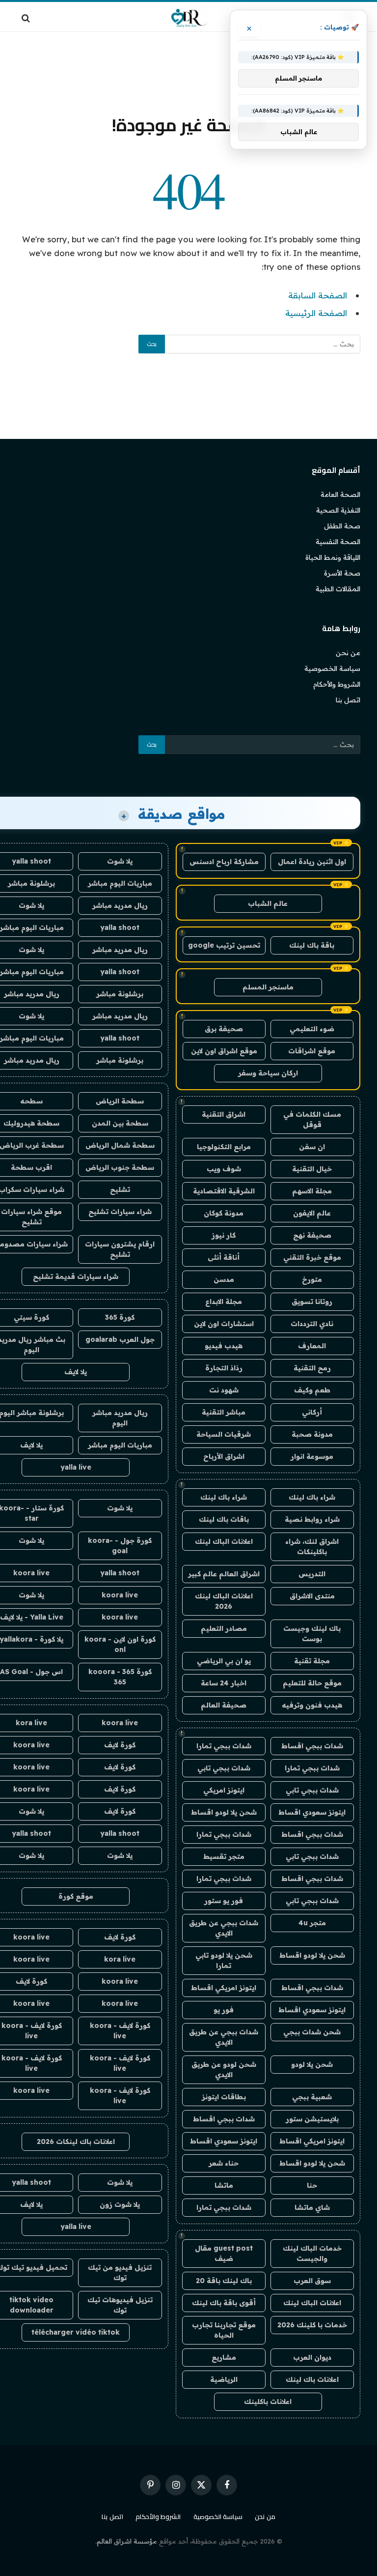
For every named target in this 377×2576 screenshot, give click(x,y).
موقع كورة (76, 1896)
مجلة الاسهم (312, 1191)
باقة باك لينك (312, 945)
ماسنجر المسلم (268, 987)
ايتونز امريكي (224, 1790)
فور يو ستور (224, 1901)
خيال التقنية (312, 1169)
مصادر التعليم (224, 1628)
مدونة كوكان (224, 1213)
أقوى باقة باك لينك (224, 2303)
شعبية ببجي (312, 2097)
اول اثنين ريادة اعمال (312, 862)
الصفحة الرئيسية (316, 313)
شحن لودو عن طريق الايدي (224, 2069)
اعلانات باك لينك (312, 2379)
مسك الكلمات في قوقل (312, 1119)
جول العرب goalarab (120, 1339)
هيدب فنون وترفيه (312, 1705)
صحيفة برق (224, 1029)
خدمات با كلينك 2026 (312, 2325)
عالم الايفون (312, 1213)
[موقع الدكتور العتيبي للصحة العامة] (188, 18)
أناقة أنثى (224, 1257)
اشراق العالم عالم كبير (224, 1574)
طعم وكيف (312, 1390)
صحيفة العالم (224, 1705)
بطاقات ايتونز (224, 2097)
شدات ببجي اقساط (312, 1746)
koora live (120, 1595)
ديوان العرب (312, 2357)
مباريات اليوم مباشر (120, 883)
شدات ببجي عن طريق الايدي (224, 1928)
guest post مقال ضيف (224, 2253)
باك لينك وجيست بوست (312, 1634)
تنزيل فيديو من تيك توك (120, 2272)
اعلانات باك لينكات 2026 (76, 2142)
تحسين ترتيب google (224, 945)
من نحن (348, 653)
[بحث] (27, 18)
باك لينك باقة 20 (224, 2281)
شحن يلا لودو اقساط (224, 1812)
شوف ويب (224, 1169)
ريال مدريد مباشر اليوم (120, 1418)
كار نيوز (224, 1235)
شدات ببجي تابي (224, 1768)
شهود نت (224, 1390)
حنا (312, 2185)
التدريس (312, 1574)
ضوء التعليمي (312, 1029)
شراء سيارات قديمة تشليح (76, 1276)
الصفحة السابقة (318, 295)
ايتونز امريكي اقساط (224, 1988)
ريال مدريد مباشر (120, 905)
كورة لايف (120, 1745)
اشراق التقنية (224, 1114)
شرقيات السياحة (224, 1434)
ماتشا (224, 2185)
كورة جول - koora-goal (120, 1546)
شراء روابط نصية (312, 1519)
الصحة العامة (340, 494)
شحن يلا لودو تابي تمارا (224, 1960)
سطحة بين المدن (120, 1123)
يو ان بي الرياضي (224, 1661)
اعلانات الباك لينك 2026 (224, 1601)
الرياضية (224, 2379)
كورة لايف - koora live (120, 2031)
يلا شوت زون (120, 2204)
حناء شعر (224, 2163)
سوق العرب (312, 2281)
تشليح (120, 1189)
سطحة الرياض (120, 1101)
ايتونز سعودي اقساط (312, 1812)
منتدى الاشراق (312, 1596)
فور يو (224, 2010)
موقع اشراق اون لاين (224, 1051)
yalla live (76, 1467)
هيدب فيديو (224, 1346)
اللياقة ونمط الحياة (333, 557)
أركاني (312, 1412)
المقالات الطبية (338, 589)
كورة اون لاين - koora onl (120, 1644)
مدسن (224, 1279)
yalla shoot (120, 927)
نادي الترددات (312, 1324)
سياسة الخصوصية (332, 668)
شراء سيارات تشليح (120, 1212)
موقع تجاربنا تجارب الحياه (224, 2330)
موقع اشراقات (312, 1051)
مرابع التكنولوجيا (224, 1147)
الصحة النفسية (338, 542)
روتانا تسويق (312, 1302)
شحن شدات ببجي (312, 2032)
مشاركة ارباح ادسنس (224, 862)
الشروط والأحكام (337, 684)
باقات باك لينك (224, 1519)
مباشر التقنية (224, 1412)
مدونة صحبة (312, 1434)
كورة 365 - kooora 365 (120, 1677)
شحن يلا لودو (312, 2064)
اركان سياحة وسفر (268, 1073)
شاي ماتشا (312, 2207)
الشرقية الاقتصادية (224, 1191)
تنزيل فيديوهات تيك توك (120, 2305)
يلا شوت (120, 861)
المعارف (312, 1346)
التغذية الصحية (338, 510)
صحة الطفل (342, 526)
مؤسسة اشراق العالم (127, 2541)
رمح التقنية (312, 1368)
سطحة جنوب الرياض (120, 1167)
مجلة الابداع (224, 1302)
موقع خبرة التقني (312, 1257)
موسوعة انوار (312, 1456)
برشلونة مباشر (120, 994)
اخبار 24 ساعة (224, 1683)
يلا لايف (76, 1372)
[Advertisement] (188, 71)
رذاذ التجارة (224, 1368)
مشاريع (224, 2357)
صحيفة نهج (312, 1235)
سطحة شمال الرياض (120, 1145)
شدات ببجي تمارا (224, 1746)
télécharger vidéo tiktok (76, 2332)
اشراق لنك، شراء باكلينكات (312, 1547)
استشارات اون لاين (224, 1324)
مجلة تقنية (312, 1661)
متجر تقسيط (224, 1856)
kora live (120, 1959)
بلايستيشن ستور (312, 2119)
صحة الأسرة (342, 573)
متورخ (312, 1279)
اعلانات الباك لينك (224, 1541)
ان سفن (312, 1147)
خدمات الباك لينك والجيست (312, 2253)
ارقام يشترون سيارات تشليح (120, 1249)
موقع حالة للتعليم (312, 1683)
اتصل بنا (348, 700)
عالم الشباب (268, 903)
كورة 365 (120, 1317)
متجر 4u (312, 1923)
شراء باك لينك (312, 1497)
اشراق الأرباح (224, 1456)
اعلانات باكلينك (268, 2402)
